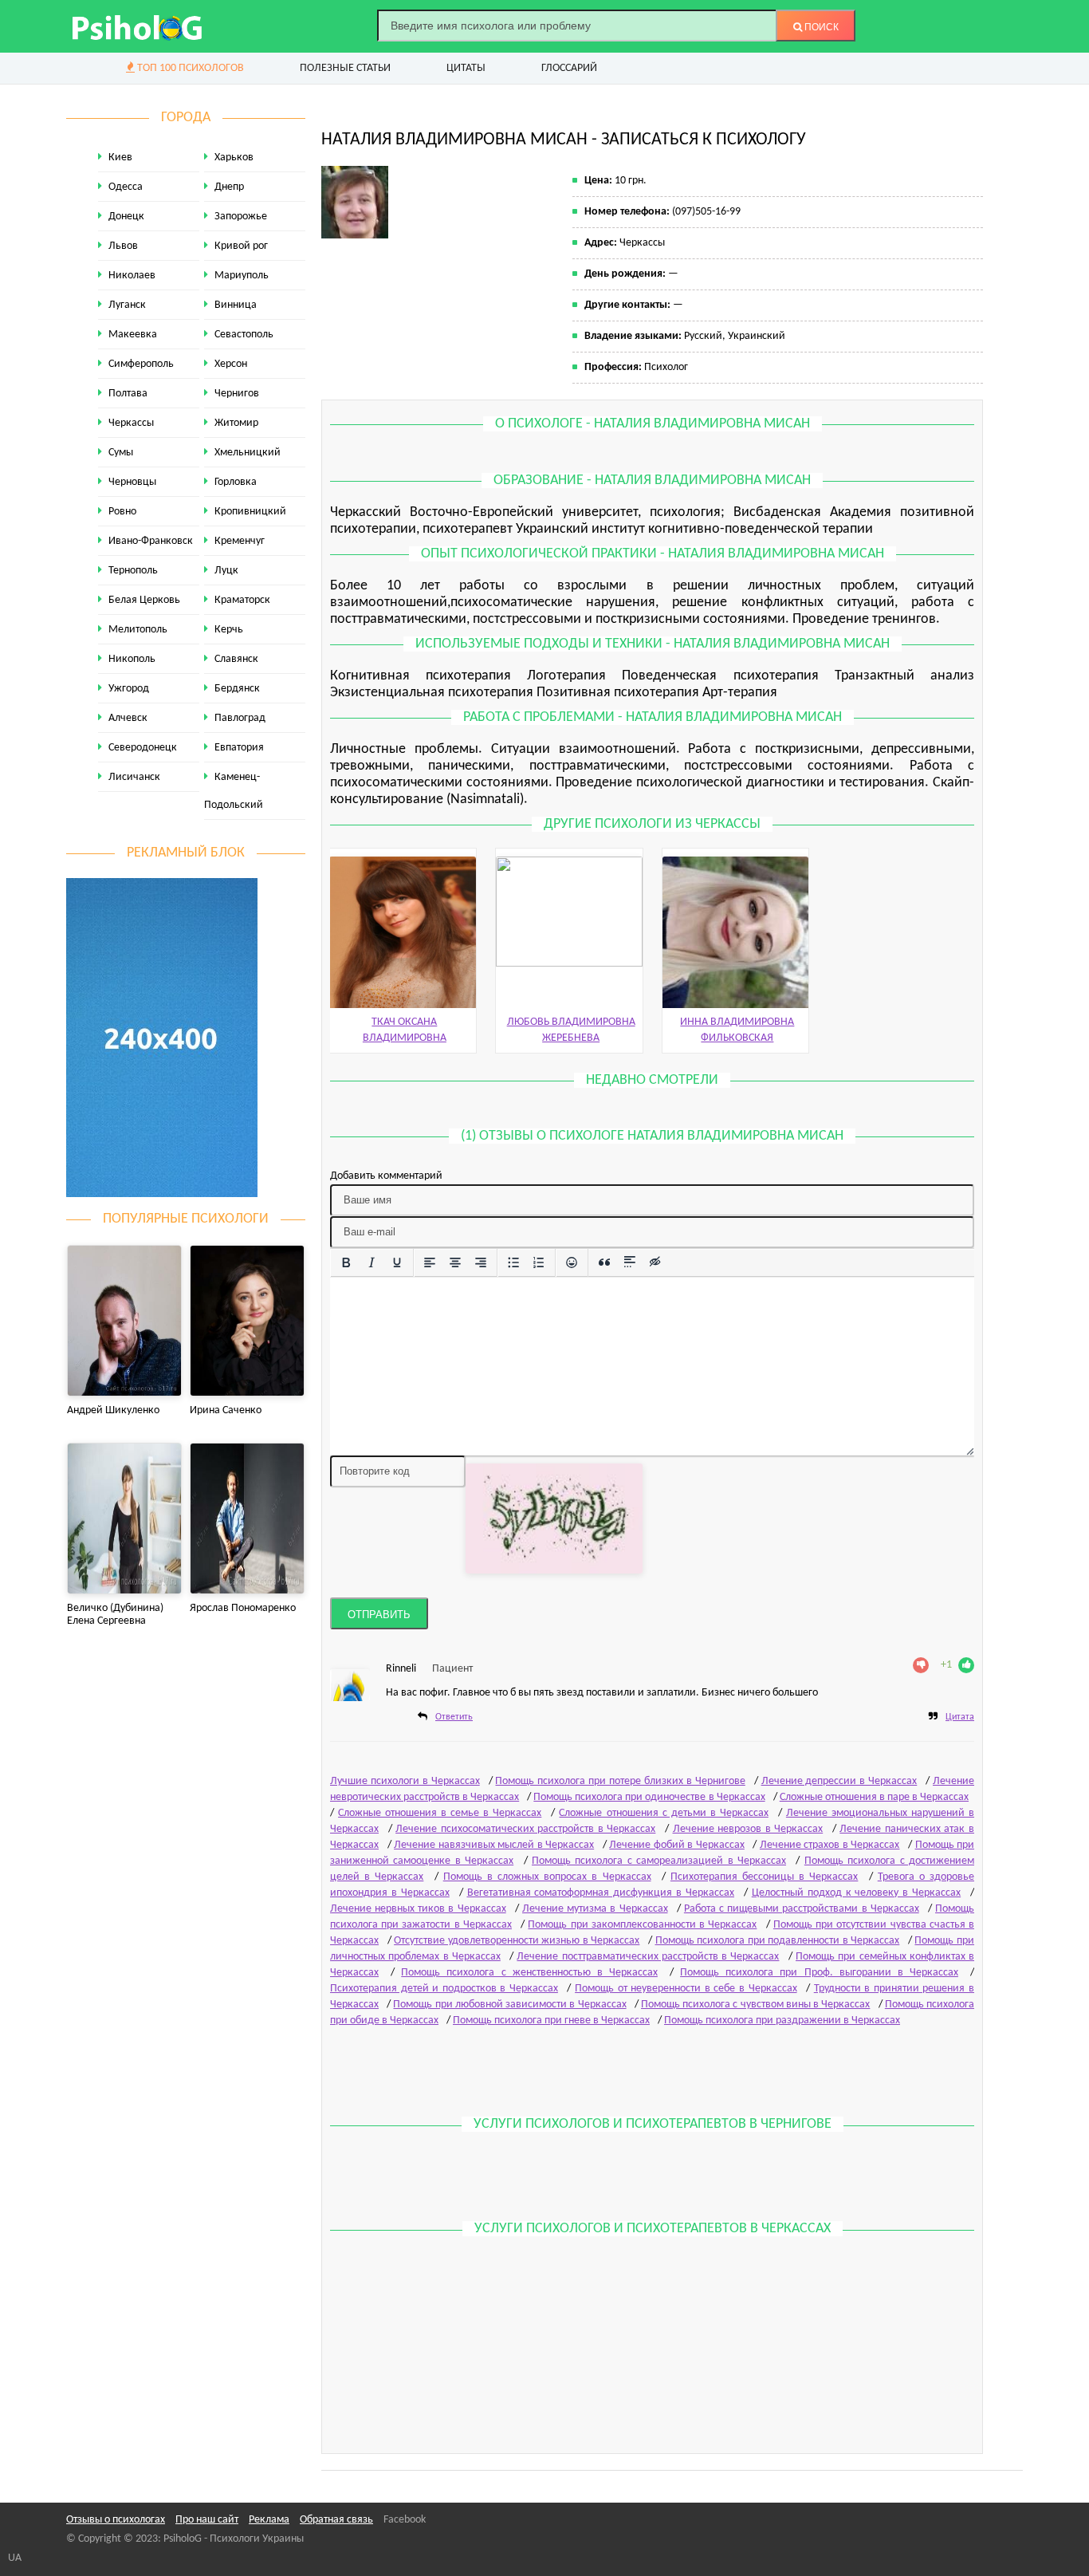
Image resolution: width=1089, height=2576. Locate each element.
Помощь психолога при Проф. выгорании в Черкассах (819, 1973)
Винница (236, 305)
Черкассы (131, 423)
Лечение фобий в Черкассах (677, 1845)
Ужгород (129, 689)
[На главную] (138, 26)
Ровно (122, 512)
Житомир (236, 423)
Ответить (454, 1717)
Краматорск (242, 600)
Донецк (126, 217)
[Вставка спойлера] (630, 1262)
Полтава (128, 394)
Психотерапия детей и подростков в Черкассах (444, 1989)
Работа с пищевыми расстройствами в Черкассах (802, 1909)
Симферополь (141, 364)
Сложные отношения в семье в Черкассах (440, 1813)
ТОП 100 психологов (189, 68)
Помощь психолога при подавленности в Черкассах (778, 1941)
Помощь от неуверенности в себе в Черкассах (686, 1989)
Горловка (236, 482)
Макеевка (133, 335)
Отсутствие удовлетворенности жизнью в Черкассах (517, 1941)
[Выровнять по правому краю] (481, 1262)
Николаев (132, 276)
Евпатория (239, 748)
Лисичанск (134, 777)
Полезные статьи (345, 68)
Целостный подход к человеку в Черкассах (856, 1893)
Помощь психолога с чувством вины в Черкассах (755, 2005)
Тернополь (133, 571)
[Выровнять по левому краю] (430, 1262)
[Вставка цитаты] (604, 1262)
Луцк (226, 571)
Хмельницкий (248, 453)
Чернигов (237, 394)
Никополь (132, 659)
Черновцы (132, 482)
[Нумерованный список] (539, 1262)
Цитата (960, 1717)
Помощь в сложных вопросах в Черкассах (547, 1877)
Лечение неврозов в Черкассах (748, 1829)
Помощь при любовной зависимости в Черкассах (509, 2005)
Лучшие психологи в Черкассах (405, 1781)
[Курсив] (372, 1262)
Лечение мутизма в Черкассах (595, 1909)
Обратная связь (336, 2520)
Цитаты (466, 68)
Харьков (234, 158)
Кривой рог (241, 246)
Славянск (236, 659)
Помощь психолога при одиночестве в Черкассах (649, 1797)
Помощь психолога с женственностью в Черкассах (529, 1973)
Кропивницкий (250, 512)
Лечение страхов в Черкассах (830, 1845)
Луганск (127, 305)
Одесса (126, 187)
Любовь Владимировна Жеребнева (571, 1030)
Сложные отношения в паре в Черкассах (874, 1797)
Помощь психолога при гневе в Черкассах (551, 2021)
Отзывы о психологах (116, 2520)
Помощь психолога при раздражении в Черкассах (782, 2021)
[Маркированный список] (513, 1262)
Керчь (229, 630)
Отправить (379, 1615)
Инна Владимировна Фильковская (737, 1030)
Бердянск (237, 689)
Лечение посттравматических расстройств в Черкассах (648, 1957)
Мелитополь (138, 630)
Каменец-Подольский (234, 791)
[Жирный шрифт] (346, 1262)
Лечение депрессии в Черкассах (839, 1781)
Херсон (231, 364)
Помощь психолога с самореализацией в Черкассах (659, 1861)
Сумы (121, 453)
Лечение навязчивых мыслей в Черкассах (494, 1845)
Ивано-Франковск (151, 541)
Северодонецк (143, 748)
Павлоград (240, 718)
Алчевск (128, 718)
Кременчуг (240, 541)
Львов (123, 246)
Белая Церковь (144, 600)
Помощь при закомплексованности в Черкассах (642, 1925)
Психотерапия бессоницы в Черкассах (765, 1877)
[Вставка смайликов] (572, 1262)
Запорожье (241, 217)
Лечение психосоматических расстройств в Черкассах (525, 1829)
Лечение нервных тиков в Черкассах (418, 1909)
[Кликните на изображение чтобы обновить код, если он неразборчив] (554, 1518)
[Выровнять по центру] (455, 1262)
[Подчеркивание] (397, 1262)
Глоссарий (569, 68)
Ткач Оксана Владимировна (405, 1030)
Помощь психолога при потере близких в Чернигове (620, 1781)
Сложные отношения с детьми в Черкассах (663, 1813)
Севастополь (244, 335)
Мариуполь (242, 276)
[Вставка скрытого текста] (655, 1262)
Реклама (269, 2520)
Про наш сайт (207, 2520)
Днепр (229, 187)
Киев (120, 158)
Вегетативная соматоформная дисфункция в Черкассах (601, 1893)
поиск (820, 27)
